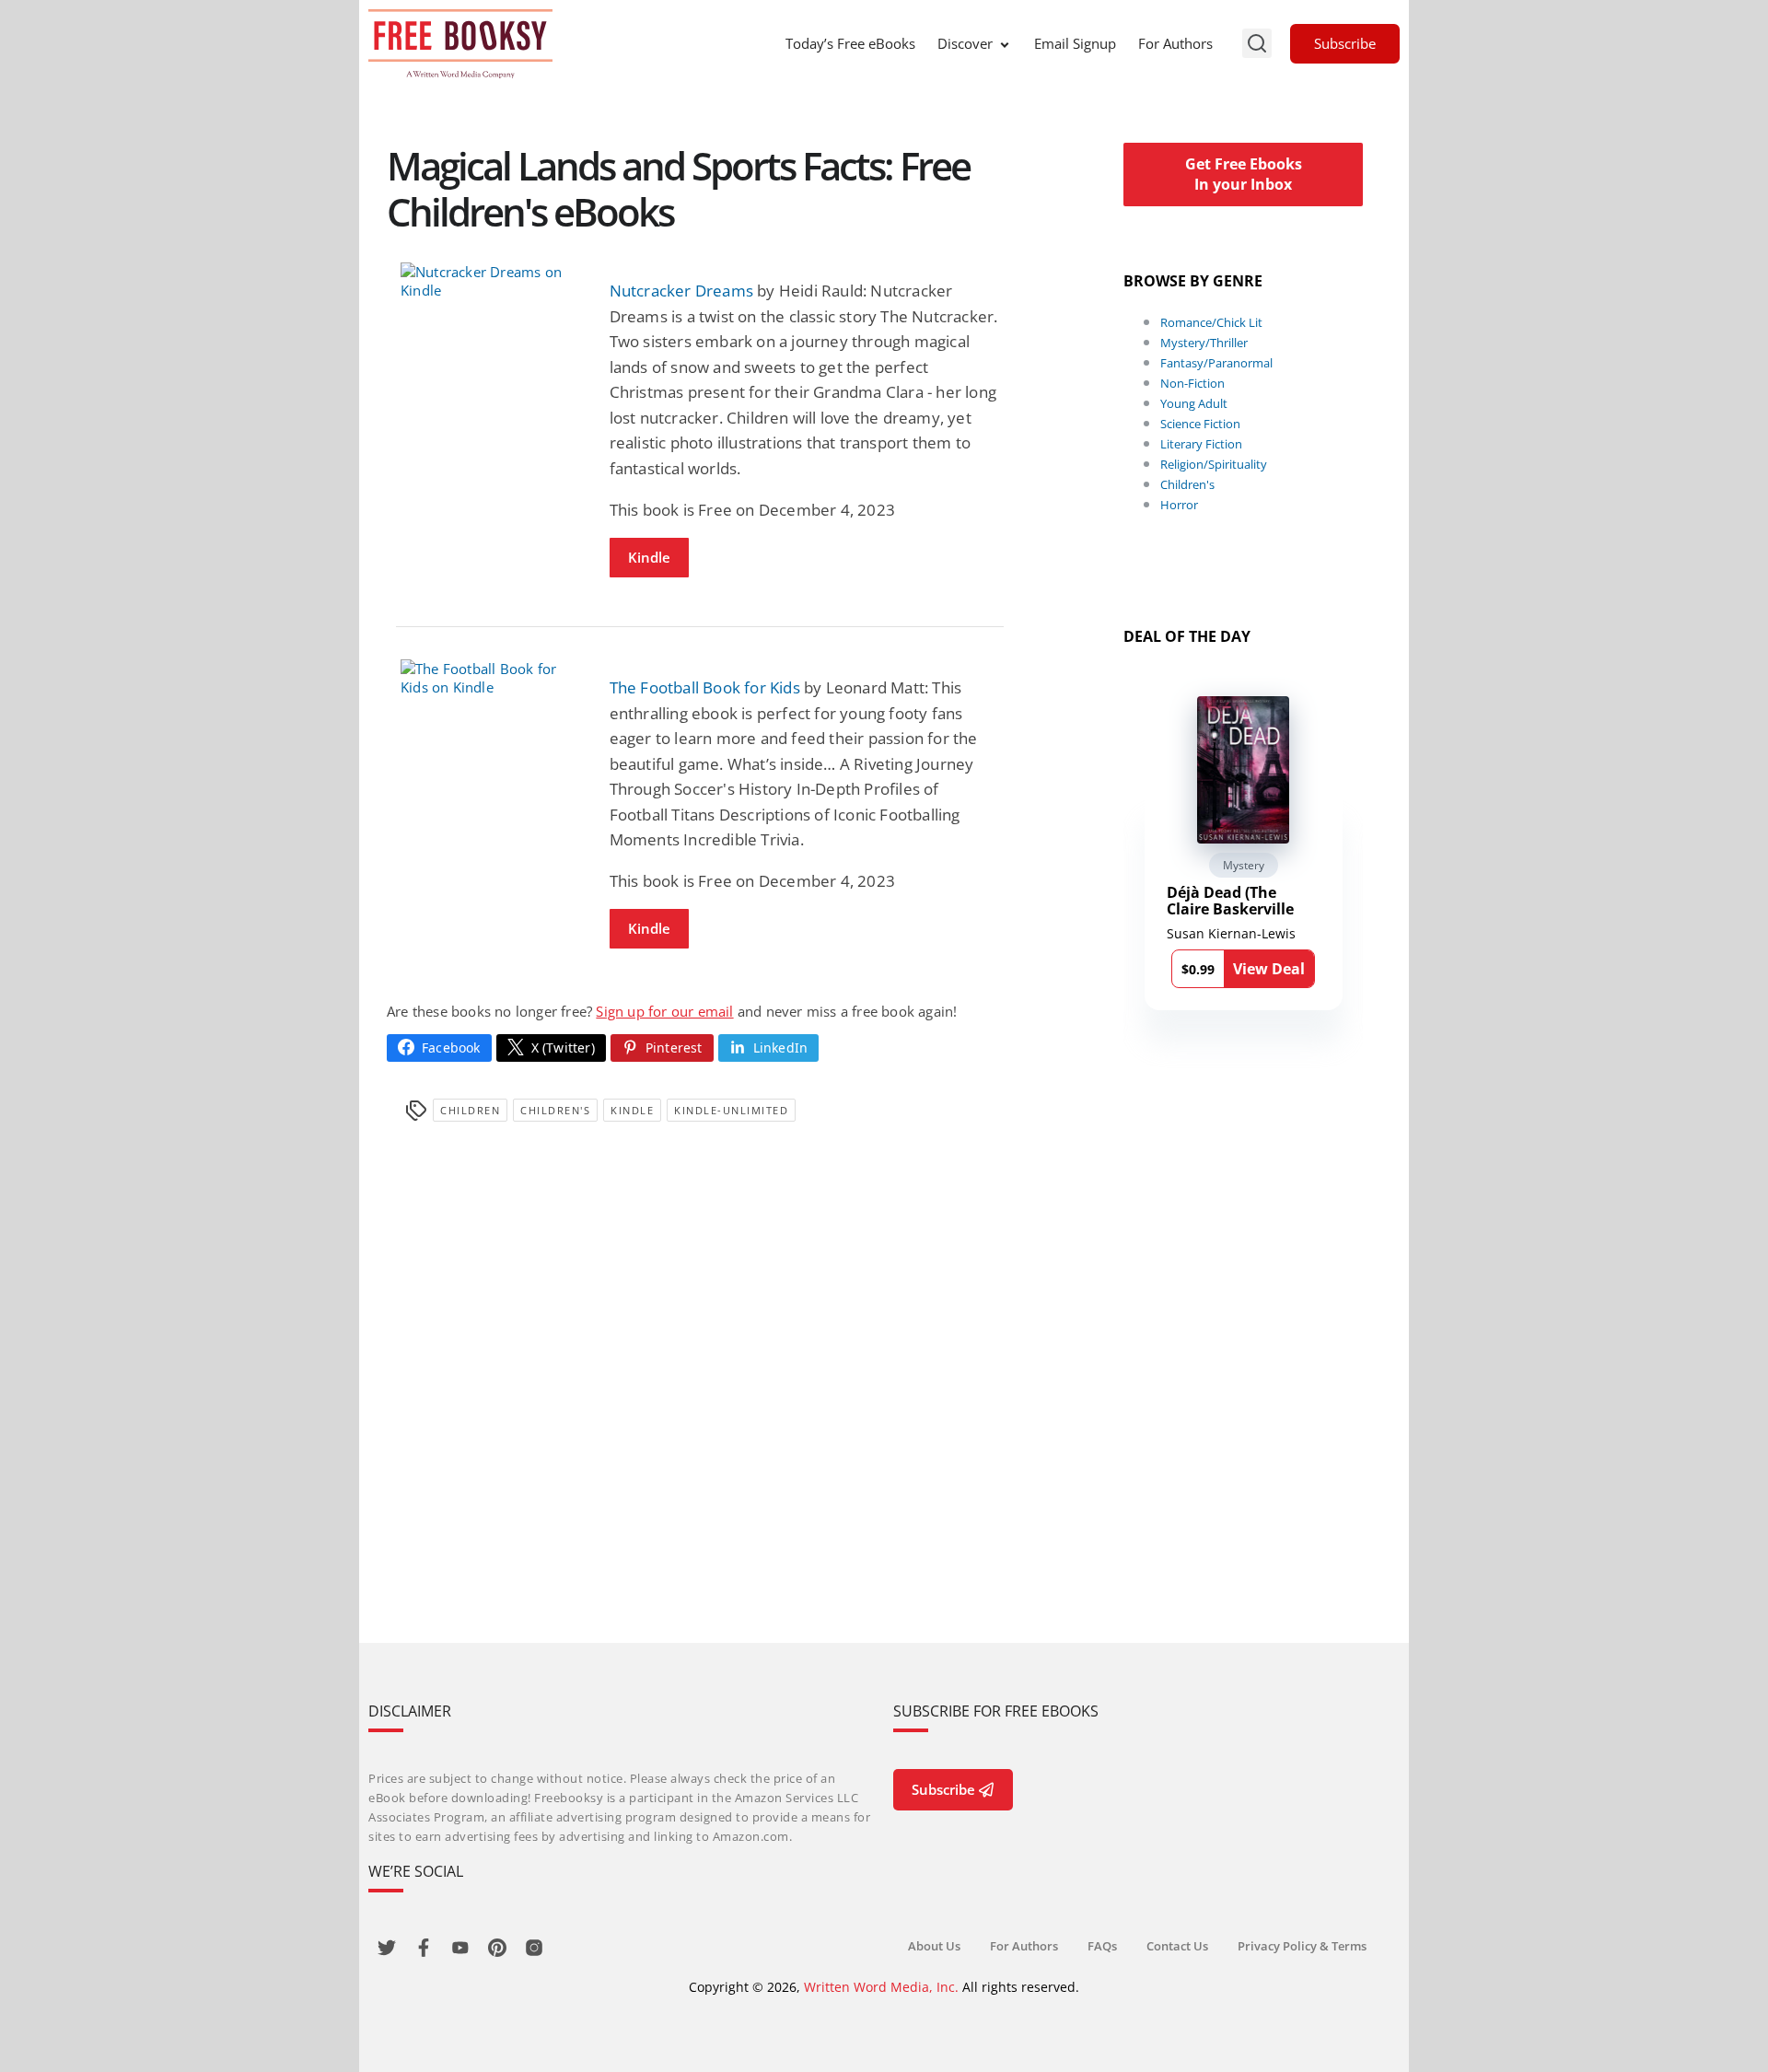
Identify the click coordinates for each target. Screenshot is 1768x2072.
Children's (555, 1110)
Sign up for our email (664, 1011)
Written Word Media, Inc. (881, 1987)
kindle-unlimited (731, 1110)
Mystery (1244, 865)
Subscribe (1345, 43)
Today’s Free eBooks (850, 43)
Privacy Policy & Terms (1302, 1946)
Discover (965, 43)
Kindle (649, 557)
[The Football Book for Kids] (491, 678)
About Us (934, 1946)
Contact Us (1177, 1946)
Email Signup (1075, 43)
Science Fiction (1200, 424)
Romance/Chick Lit (1211, 322)
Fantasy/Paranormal (1216, 363)
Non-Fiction (1192, 383)
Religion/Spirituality (1214, 464)
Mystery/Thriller (1204, 343)
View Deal (1269, 969)
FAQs (1102, 1946)
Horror (1179, 505)
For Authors (1175, 43)
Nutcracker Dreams (681, 291)
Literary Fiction (1201, 444)
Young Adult (1194, 403)
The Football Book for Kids (705, 687)
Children (470, 1110)
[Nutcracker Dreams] (491, 281)
